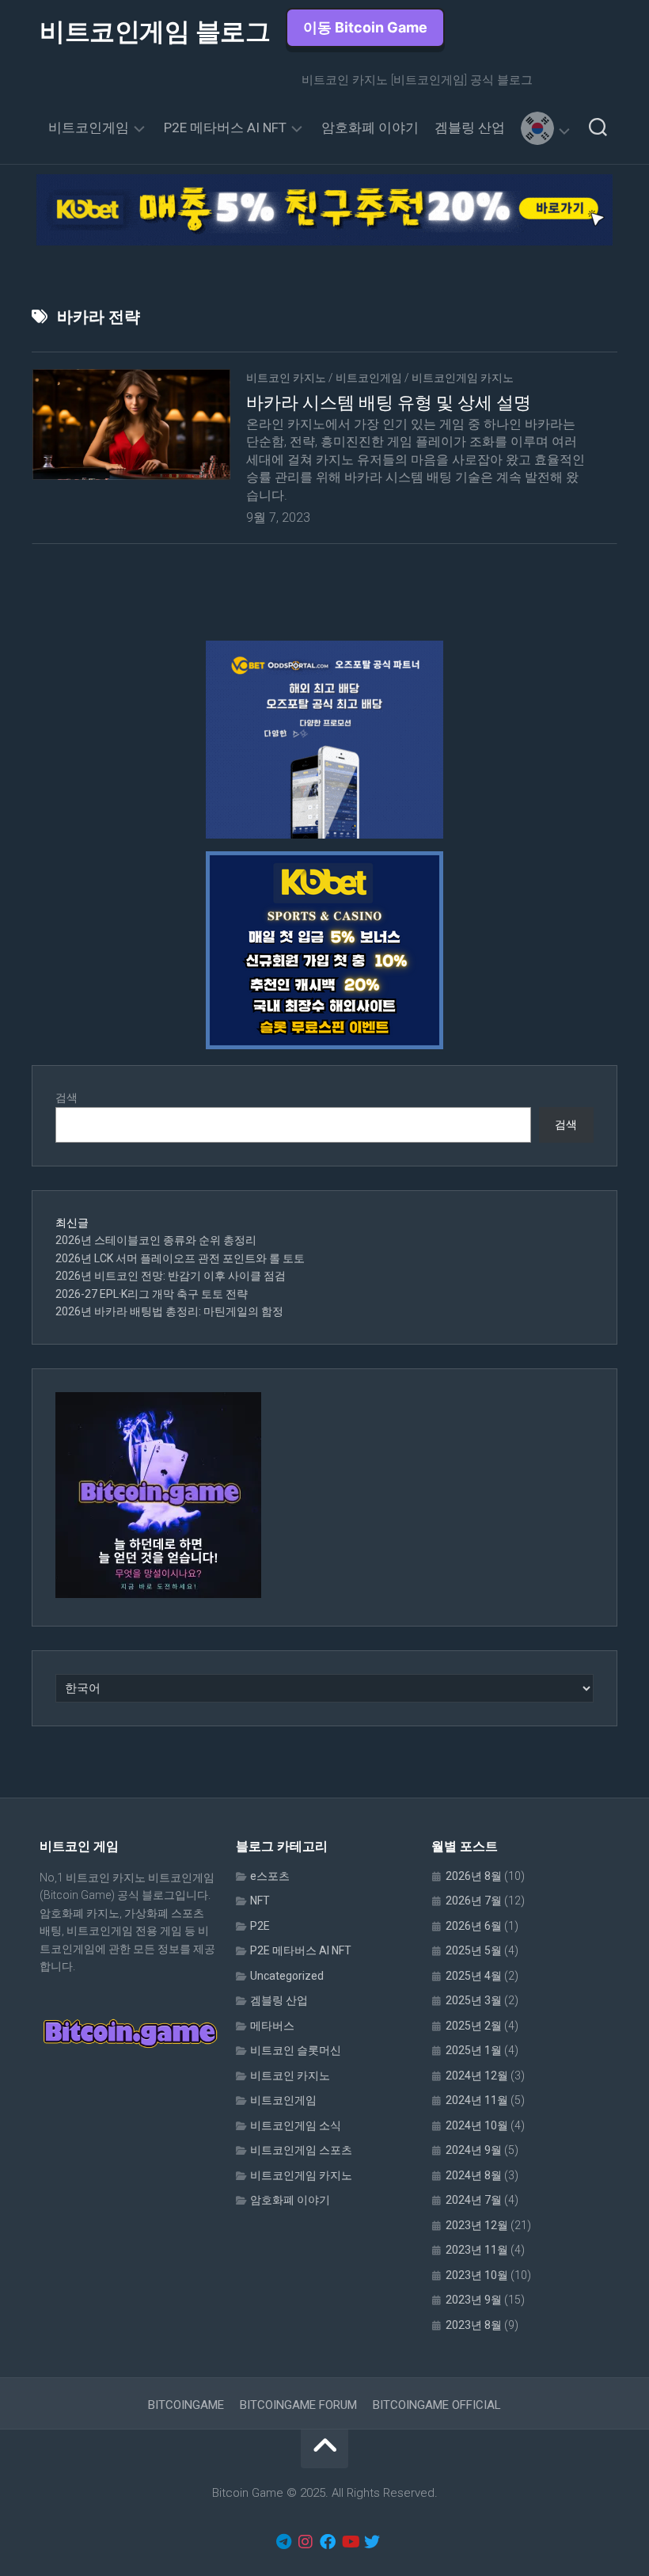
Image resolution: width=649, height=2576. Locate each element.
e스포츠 (270, 1876)
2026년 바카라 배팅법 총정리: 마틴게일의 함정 (169, 1311)
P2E (260, 1926)
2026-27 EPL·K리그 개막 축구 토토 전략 (152, 1294)
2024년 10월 (477, 2125)
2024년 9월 (474, 2150)
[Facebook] (328, 2542)
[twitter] (372, 2542)
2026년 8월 (474, 1876)
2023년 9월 (474, 2300)
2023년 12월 (477, 2225)
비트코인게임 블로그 (155, 32)
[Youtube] (350, 2542)
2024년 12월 (477, 2076)
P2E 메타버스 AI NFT (225, 127)
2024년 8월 (474, 2175)
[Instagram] (306, 2542)
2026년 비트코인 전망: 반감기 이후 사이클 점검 (171, 1276)
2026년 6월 (474, 1926)
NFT (260, 1901)
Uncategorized (287, 1976)
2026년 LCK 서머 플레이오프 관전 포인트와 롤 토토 (180, 1258)
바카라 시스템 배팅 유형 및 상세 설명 (389, 403)
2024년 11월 (477, 2100)
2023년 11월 (477, 2250)
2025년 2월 (474, 2026)
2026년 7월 (474, 1901)
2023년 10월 (477, 2275)
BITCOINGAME (186, 2405)
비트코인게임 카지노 (463, 378)
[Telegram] (283, 2542)
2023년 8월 (474, 2325)
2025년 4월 (474, 1976)
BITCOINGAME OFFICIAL (437, 2405)
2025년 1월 (474, 2050)
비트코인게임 (89, 127)
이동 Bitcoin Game (365, 27)
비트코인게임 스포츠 (301, 2150)
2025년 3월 (474, 2000)
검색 (66, 1098)
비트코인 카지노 (286, 378)
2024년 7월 (474, 2200)
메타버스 (272, 2026)
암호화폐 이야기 (370, 127)
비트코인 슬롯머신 (296, 2050)
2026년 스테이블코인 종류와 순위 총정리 (156, 1240)
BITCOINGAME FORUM (298, 2405)
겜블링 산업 (470, 127)
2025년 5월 (474, 1950)
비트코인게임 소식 (296, 2125)
